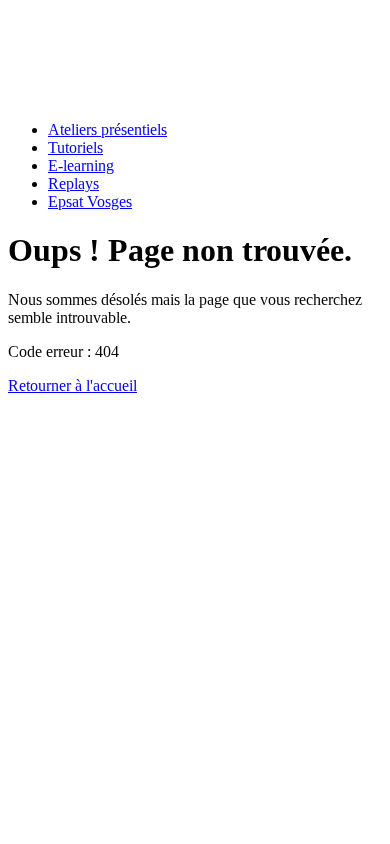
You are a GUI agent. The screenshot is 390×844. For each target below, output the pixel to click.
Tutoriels (75, 147)
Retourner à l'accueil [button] (72, 385)
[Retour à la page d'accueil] (78, 95)
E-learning (81, 165)
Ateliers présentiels (107, 129)
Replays (73, 183)
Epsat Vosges (90, 201)
